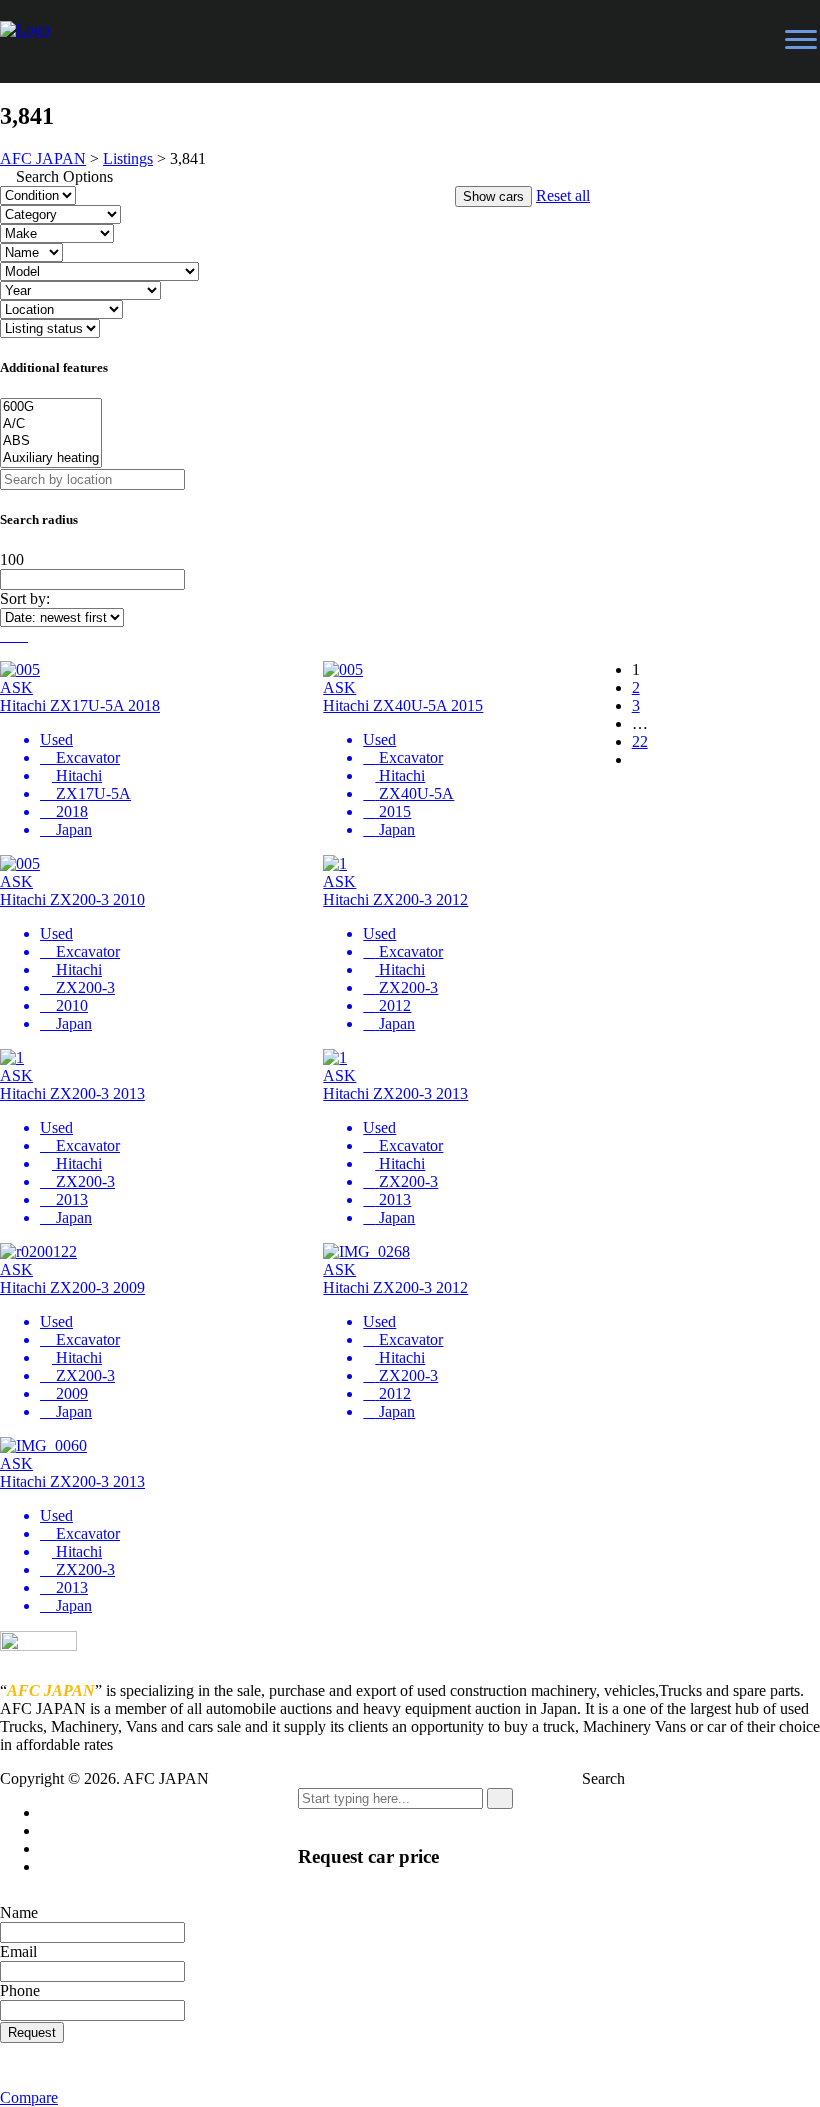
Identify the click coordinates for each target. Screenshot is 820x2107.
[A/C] (51, 424)
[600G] (51, 407)
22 (640, 741)
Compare (29, 2097)
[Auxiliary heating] (51, 458)
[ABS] (51, 441)
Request (32, 2032)
